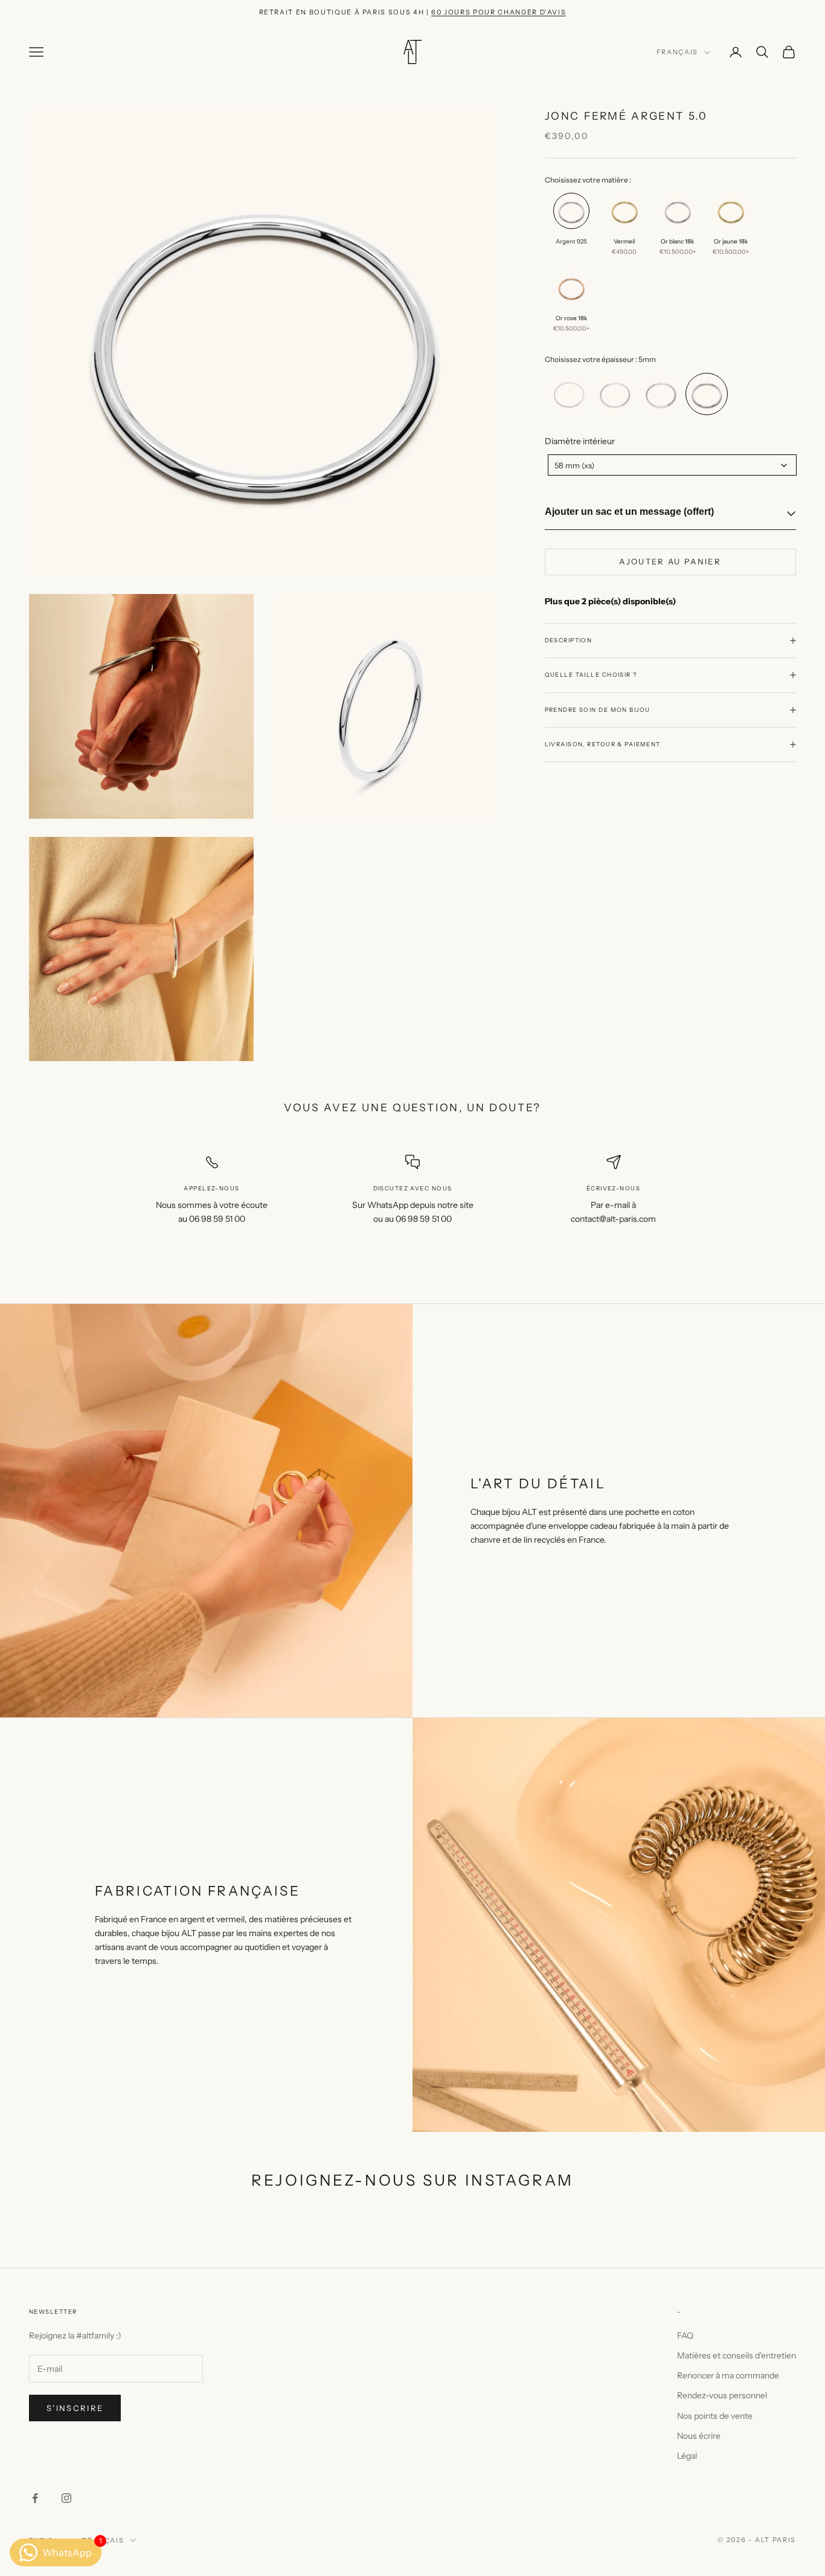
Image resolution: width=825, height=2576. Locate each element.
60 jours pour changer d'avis (499, 12)
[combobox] (672, 465)
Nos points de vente (715, 2416)
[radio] (570, 229)
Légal (687, 2456)
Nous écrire (699, 2436)
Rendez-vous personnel (722, 2395)
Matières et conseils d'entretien (737, 2355)
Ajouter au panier (670, 561)
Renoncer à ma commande (728, 2375)
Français (677, 53)
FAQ (685, 2336)
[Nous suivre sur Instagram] (66, 2498)
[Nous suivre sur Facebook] (35, 2498)
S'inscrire (75, 2408)
